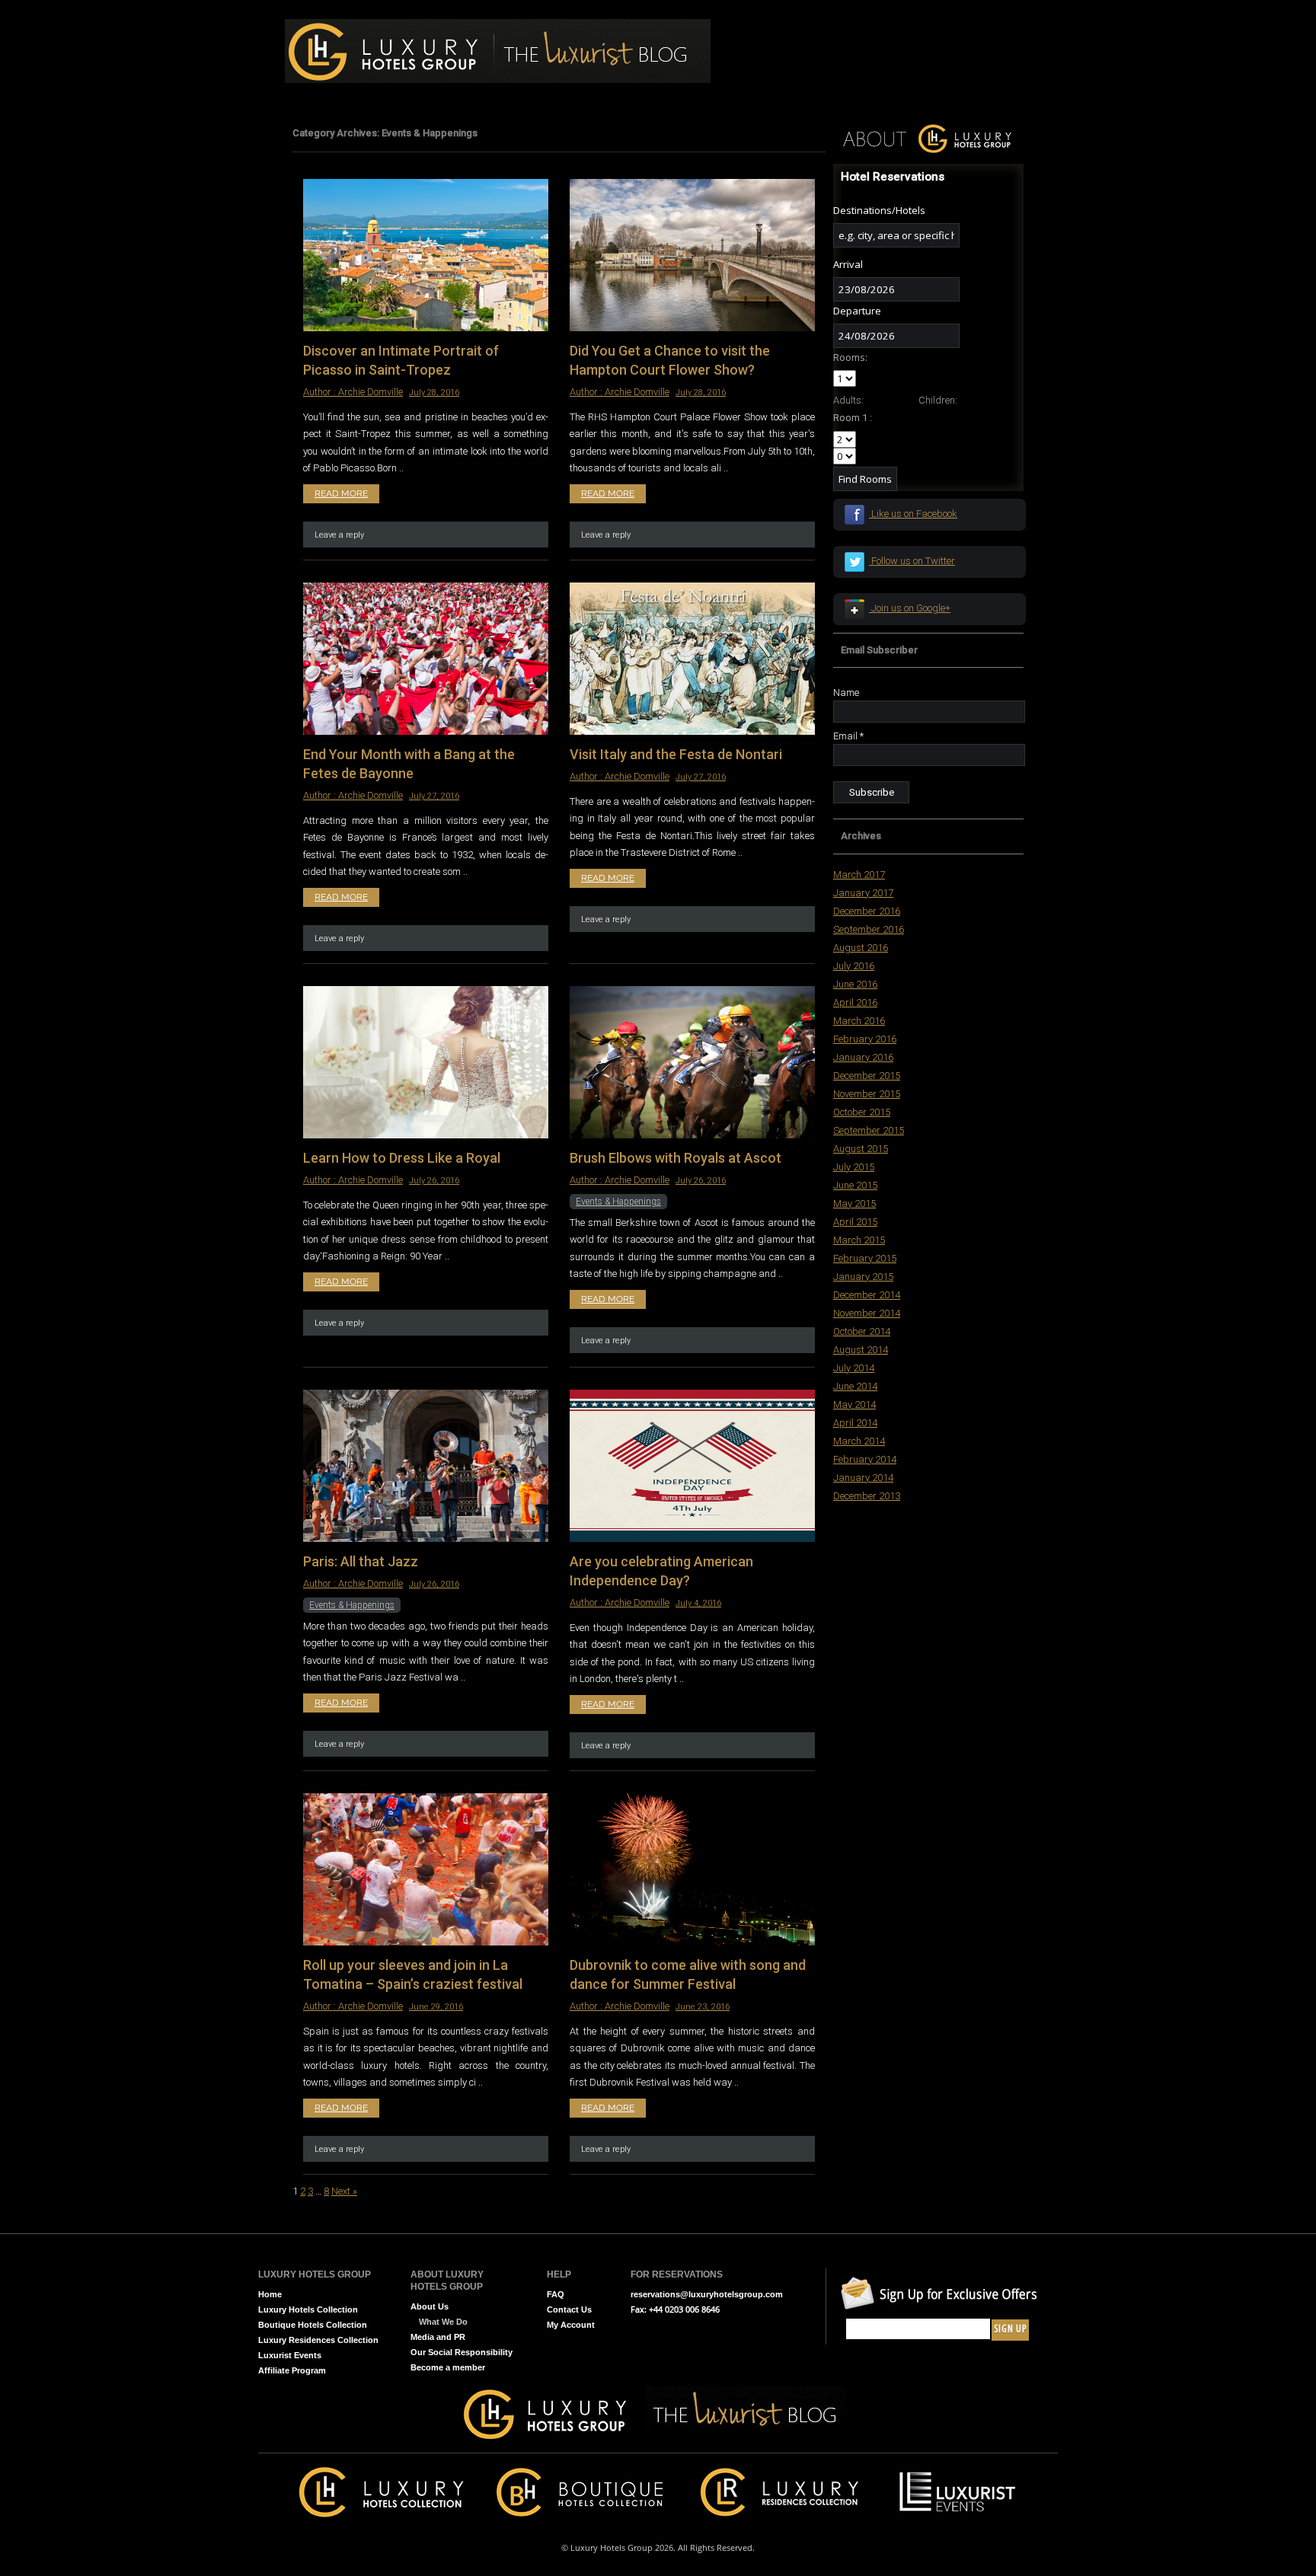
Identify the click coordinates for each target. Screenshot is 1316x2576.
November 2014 (867, 1313)
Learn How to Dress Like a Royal (402, 1158)
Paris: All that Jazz (361, 1561)
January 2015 (863, 1277)
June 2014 (855, 1386)
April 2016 (855, 1002)
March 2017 (859, 875)
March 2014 (859, 1441)
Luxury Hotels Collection (308, 2309)
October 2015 (862, 1112)
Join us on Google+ (910, 608)
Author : (321, 392)
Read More (341, 493)
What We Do (443, 2322)
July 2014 (854, 1368)
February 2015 (865, 1258)
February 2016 (865, 1039)
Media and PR (438, 2337)
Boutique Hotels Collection (313, 2325)
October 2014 (862, 1331)
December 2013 (867, 1496)
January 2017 (863, 893)
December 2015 (867, 1076)
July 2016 (854, 966)
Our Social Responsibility (462, 2352)
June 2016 (855, 984)
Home (270, 2294)
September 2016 (869, 929)
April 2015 (855, 1222)
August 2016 (861, 948)
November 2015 (867, 1094)
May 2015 (854, 1203)
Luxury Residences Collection (318, 2340)
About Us (430, 2306)
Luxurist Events (290, 2355)
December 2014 (867, 1295)
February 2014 (865, 1459)
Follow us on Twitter (912, 561)
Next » (344, 2191)
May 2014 (854, 1405)
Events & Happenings (618, 1202)
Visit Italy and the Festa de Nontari (676, 754)
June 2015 (855, 1185)
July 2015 (854, 1167)
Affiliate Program (292, 2370)
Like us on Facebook (913, 514)
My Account (571, 2325)
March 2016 (859, 1021)
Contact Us (569, 2309)
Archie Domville (371, 392)
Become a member (448, 2367)
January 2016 (863, 1057)
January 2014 (863, 1478)
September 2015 (869, 1130)
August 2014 (861, 1350)
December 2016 (867, 911)
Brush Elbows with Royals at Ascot (676, 1158)
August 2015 (861, 1149)
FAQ (556, 2294)
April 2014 (855, 1423)
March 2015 (859, 1240)
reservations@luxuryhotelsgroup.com (707, 2294)
